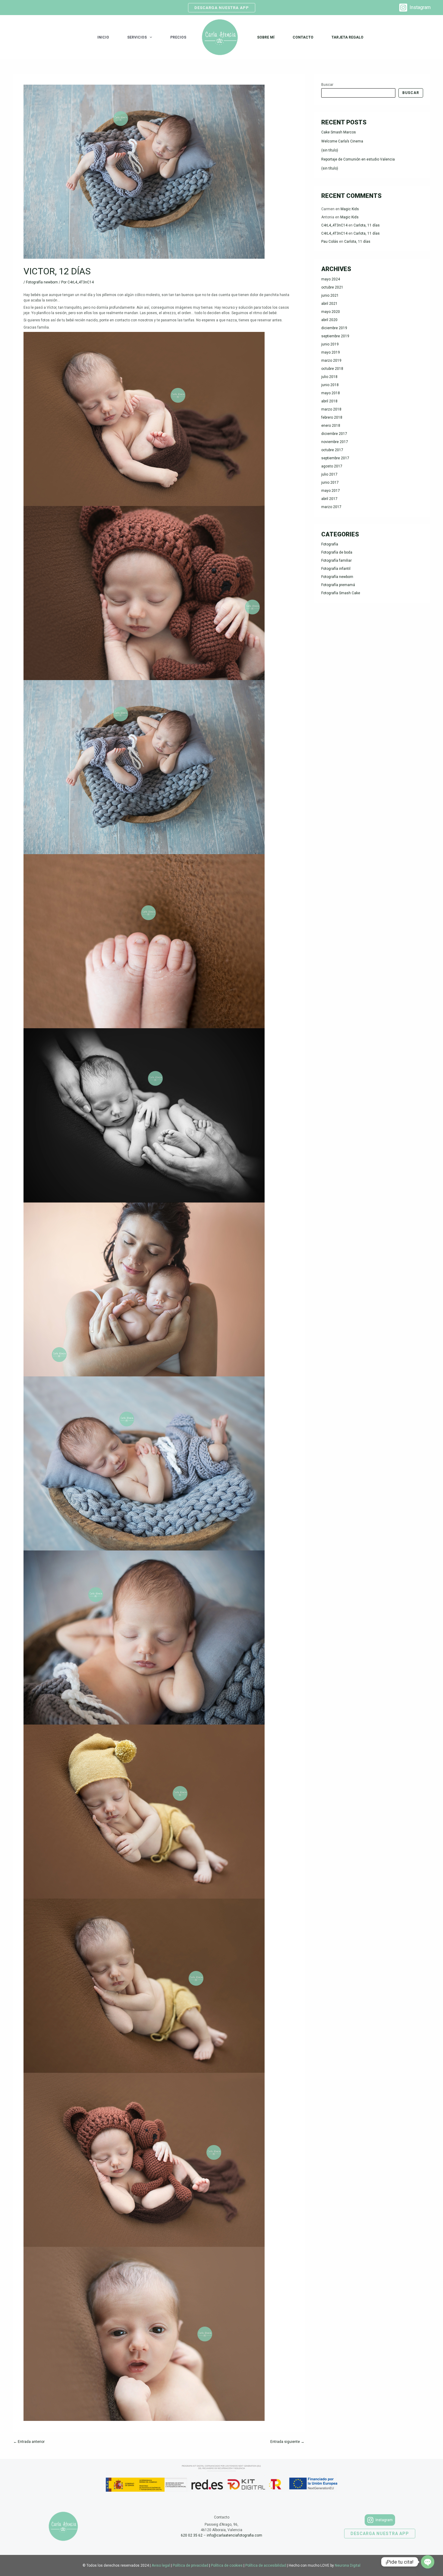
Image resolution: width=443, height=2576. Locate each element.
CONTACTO (303, 37)
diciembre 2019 (334, 328)
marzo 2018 (331, 409)
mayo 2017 (331, 491)
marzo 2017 (331, 507)
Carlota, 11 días (367, 225)
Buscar (327, 85)
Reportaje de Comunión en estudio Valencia (358, 159)
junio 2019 (330, 344)
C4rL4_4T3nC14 (334, 225)
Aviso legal (161, 2565)
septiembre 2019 (335, 336)
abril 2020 (329, 320)
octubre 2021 (332, 287)
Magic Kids (350, 209)
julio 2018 (329, 377)
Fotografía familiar (336, 560)
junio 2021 (330, 295)
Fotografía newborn (42, 282)
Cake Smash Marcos (339, 132)
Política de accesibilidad (266, 2565)
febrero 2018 (332, 417)
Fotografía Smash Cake (341, 593)
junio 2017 (330, 482)
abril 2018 (329, 401)
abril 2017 (329, 499)
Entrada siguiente (287, 2442)
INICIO (103, 37)
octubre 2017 (332, 450)
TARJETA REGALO (347, 37)
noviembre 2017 (335, 442)
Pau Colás (330, 242)
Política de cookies (227, 2565)
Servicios (137, 37)
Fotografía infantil (336, 569)
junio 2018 (330, 385)
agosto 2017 (332, 466)
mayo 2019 (331, 352)
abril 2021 (329, 304)
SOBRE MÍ (266, 37)
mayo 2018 (331, 393)
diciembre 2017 (334, 434)
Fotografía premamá (338, 585)
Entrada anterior (29, 2442)
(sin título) (330, 150)
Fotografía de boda (337, 552)
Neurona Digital (348, 2565)
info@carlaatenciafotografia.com (234, 2535)
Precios (178, 37)
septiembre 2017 (335, 458)
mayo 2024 (331, 279)
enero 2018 (331, 426)
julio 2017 (329, 474)
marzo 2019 (331, 361)
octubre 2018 (332, 369)
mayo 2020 (331, 312)
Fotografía (330, 544)
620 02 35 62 (192, 2535)
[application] (149, 37)
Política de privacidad (190, 2565)
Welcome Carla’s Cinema (342, 141)
